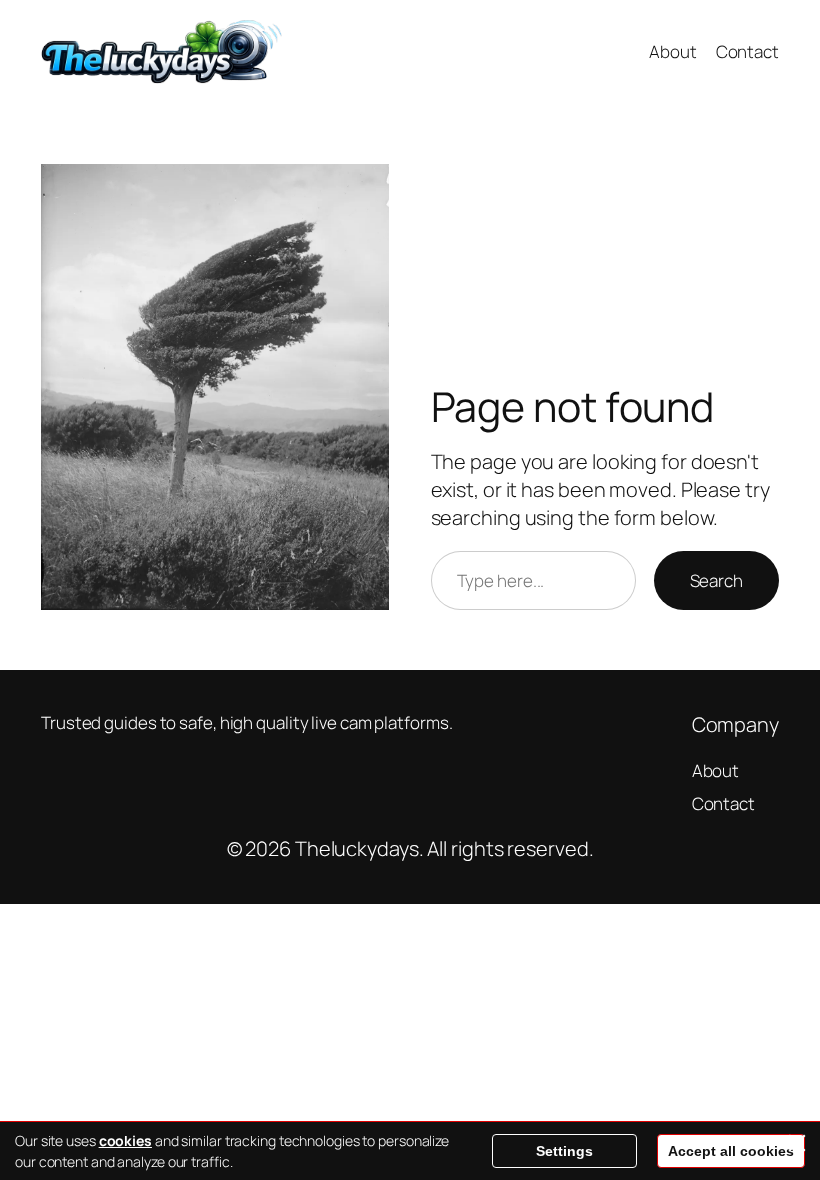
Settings (564, 1151)
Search (716, 580)
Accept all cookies (731, 1151)
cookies (125, 1140)
